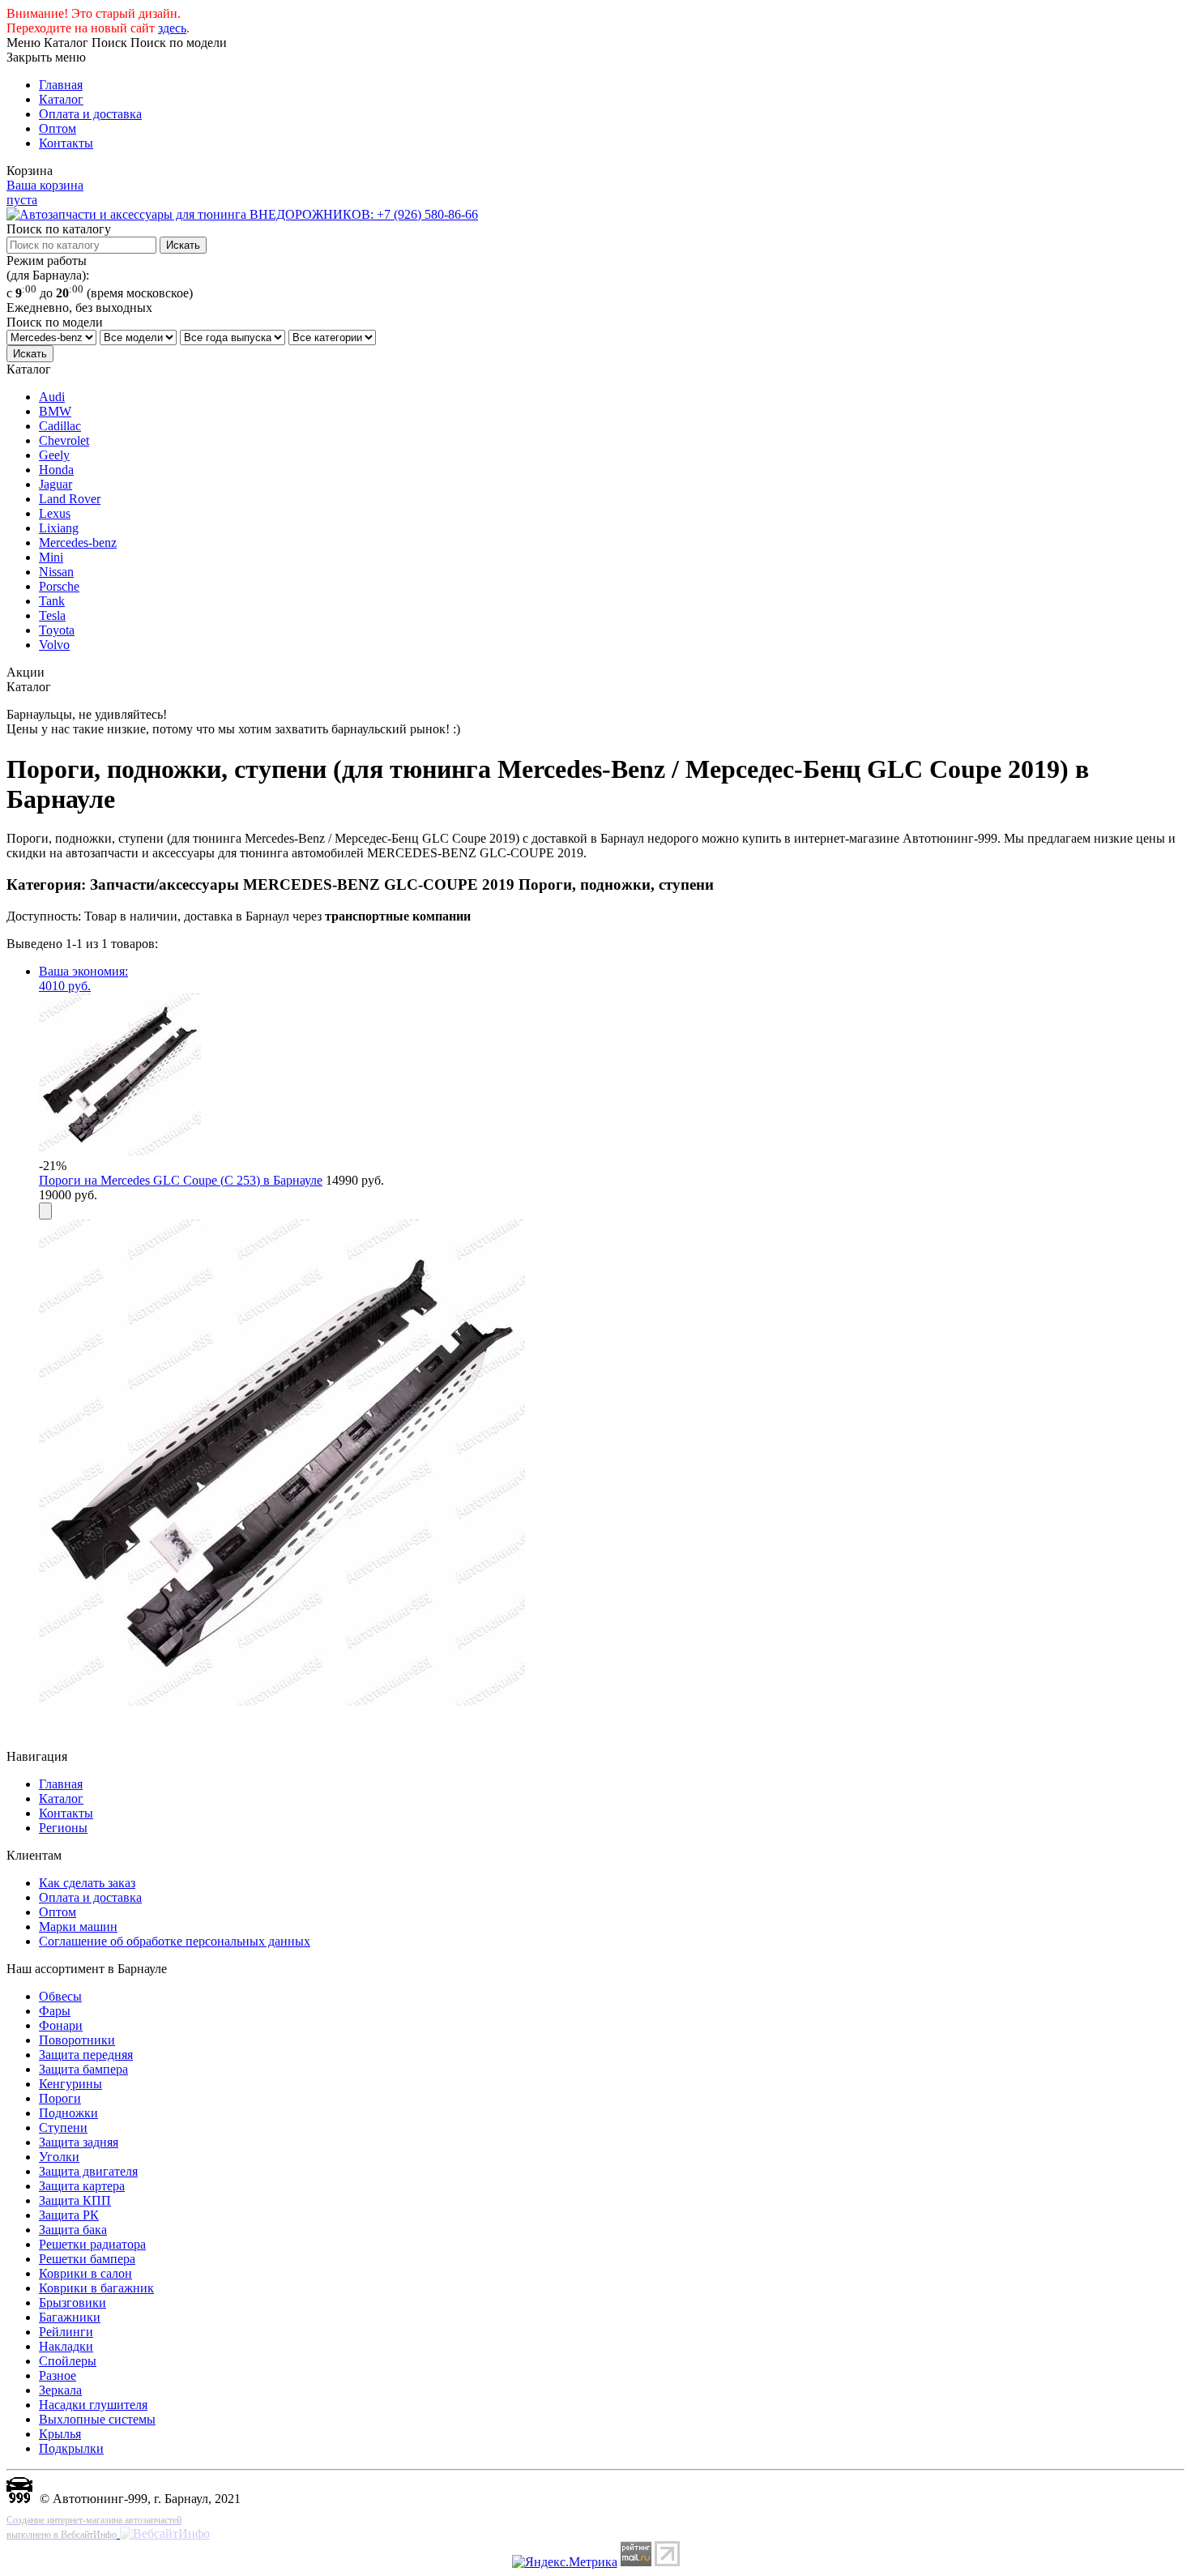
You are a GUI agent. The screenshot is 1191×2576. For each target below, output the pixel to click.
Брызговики (73, 2303)
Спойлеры (68, 2361)
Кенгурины (70, 2084)
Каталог (61, 99)
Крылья (60, 2434)
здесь (172, 28)
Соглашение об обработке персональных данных (175, 1941)
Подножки (68, 2113)
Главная (61, 85)
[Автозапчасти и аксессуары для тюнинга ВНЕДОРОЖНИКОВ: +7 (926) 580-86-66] (242, 214)
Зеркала (60, 2390)
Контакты (66, 143)
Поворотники (77, 2040)
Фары (55, 2011)
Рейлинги (66, 2332)
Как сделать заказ (87, 1883)
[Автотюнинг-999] (19, 2499)
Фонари (61, 2025)
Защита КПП (75, 2200)
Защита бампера (83, 2069)
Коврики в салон (85, 2273)
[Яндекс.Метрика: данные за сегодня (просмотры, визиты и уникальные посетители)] (565, 2562)
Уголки (59, 2157)
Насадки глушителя (93, 2405)
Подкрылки (71, 2448)
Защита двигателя (88, 2171)
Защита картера (82, 2186)
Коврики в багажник (96, 2288)
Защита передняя (86, 2055)
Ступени (63, 2127)
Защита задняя (79, 2142)
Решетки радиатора (92, 2244)
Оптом (58, 128)
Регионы (63, 1828)
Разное (58, 2375)
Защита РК (69, 2215)
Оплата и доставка (90, 114)
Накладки (66, 2346)
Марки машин (78, 1927)
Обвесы (60, 1996)
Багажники (70, 2317)
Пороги (60, 2098)
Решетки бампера (87, 2259)
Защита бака (73, 2230)
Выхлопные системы (97, 2419)
